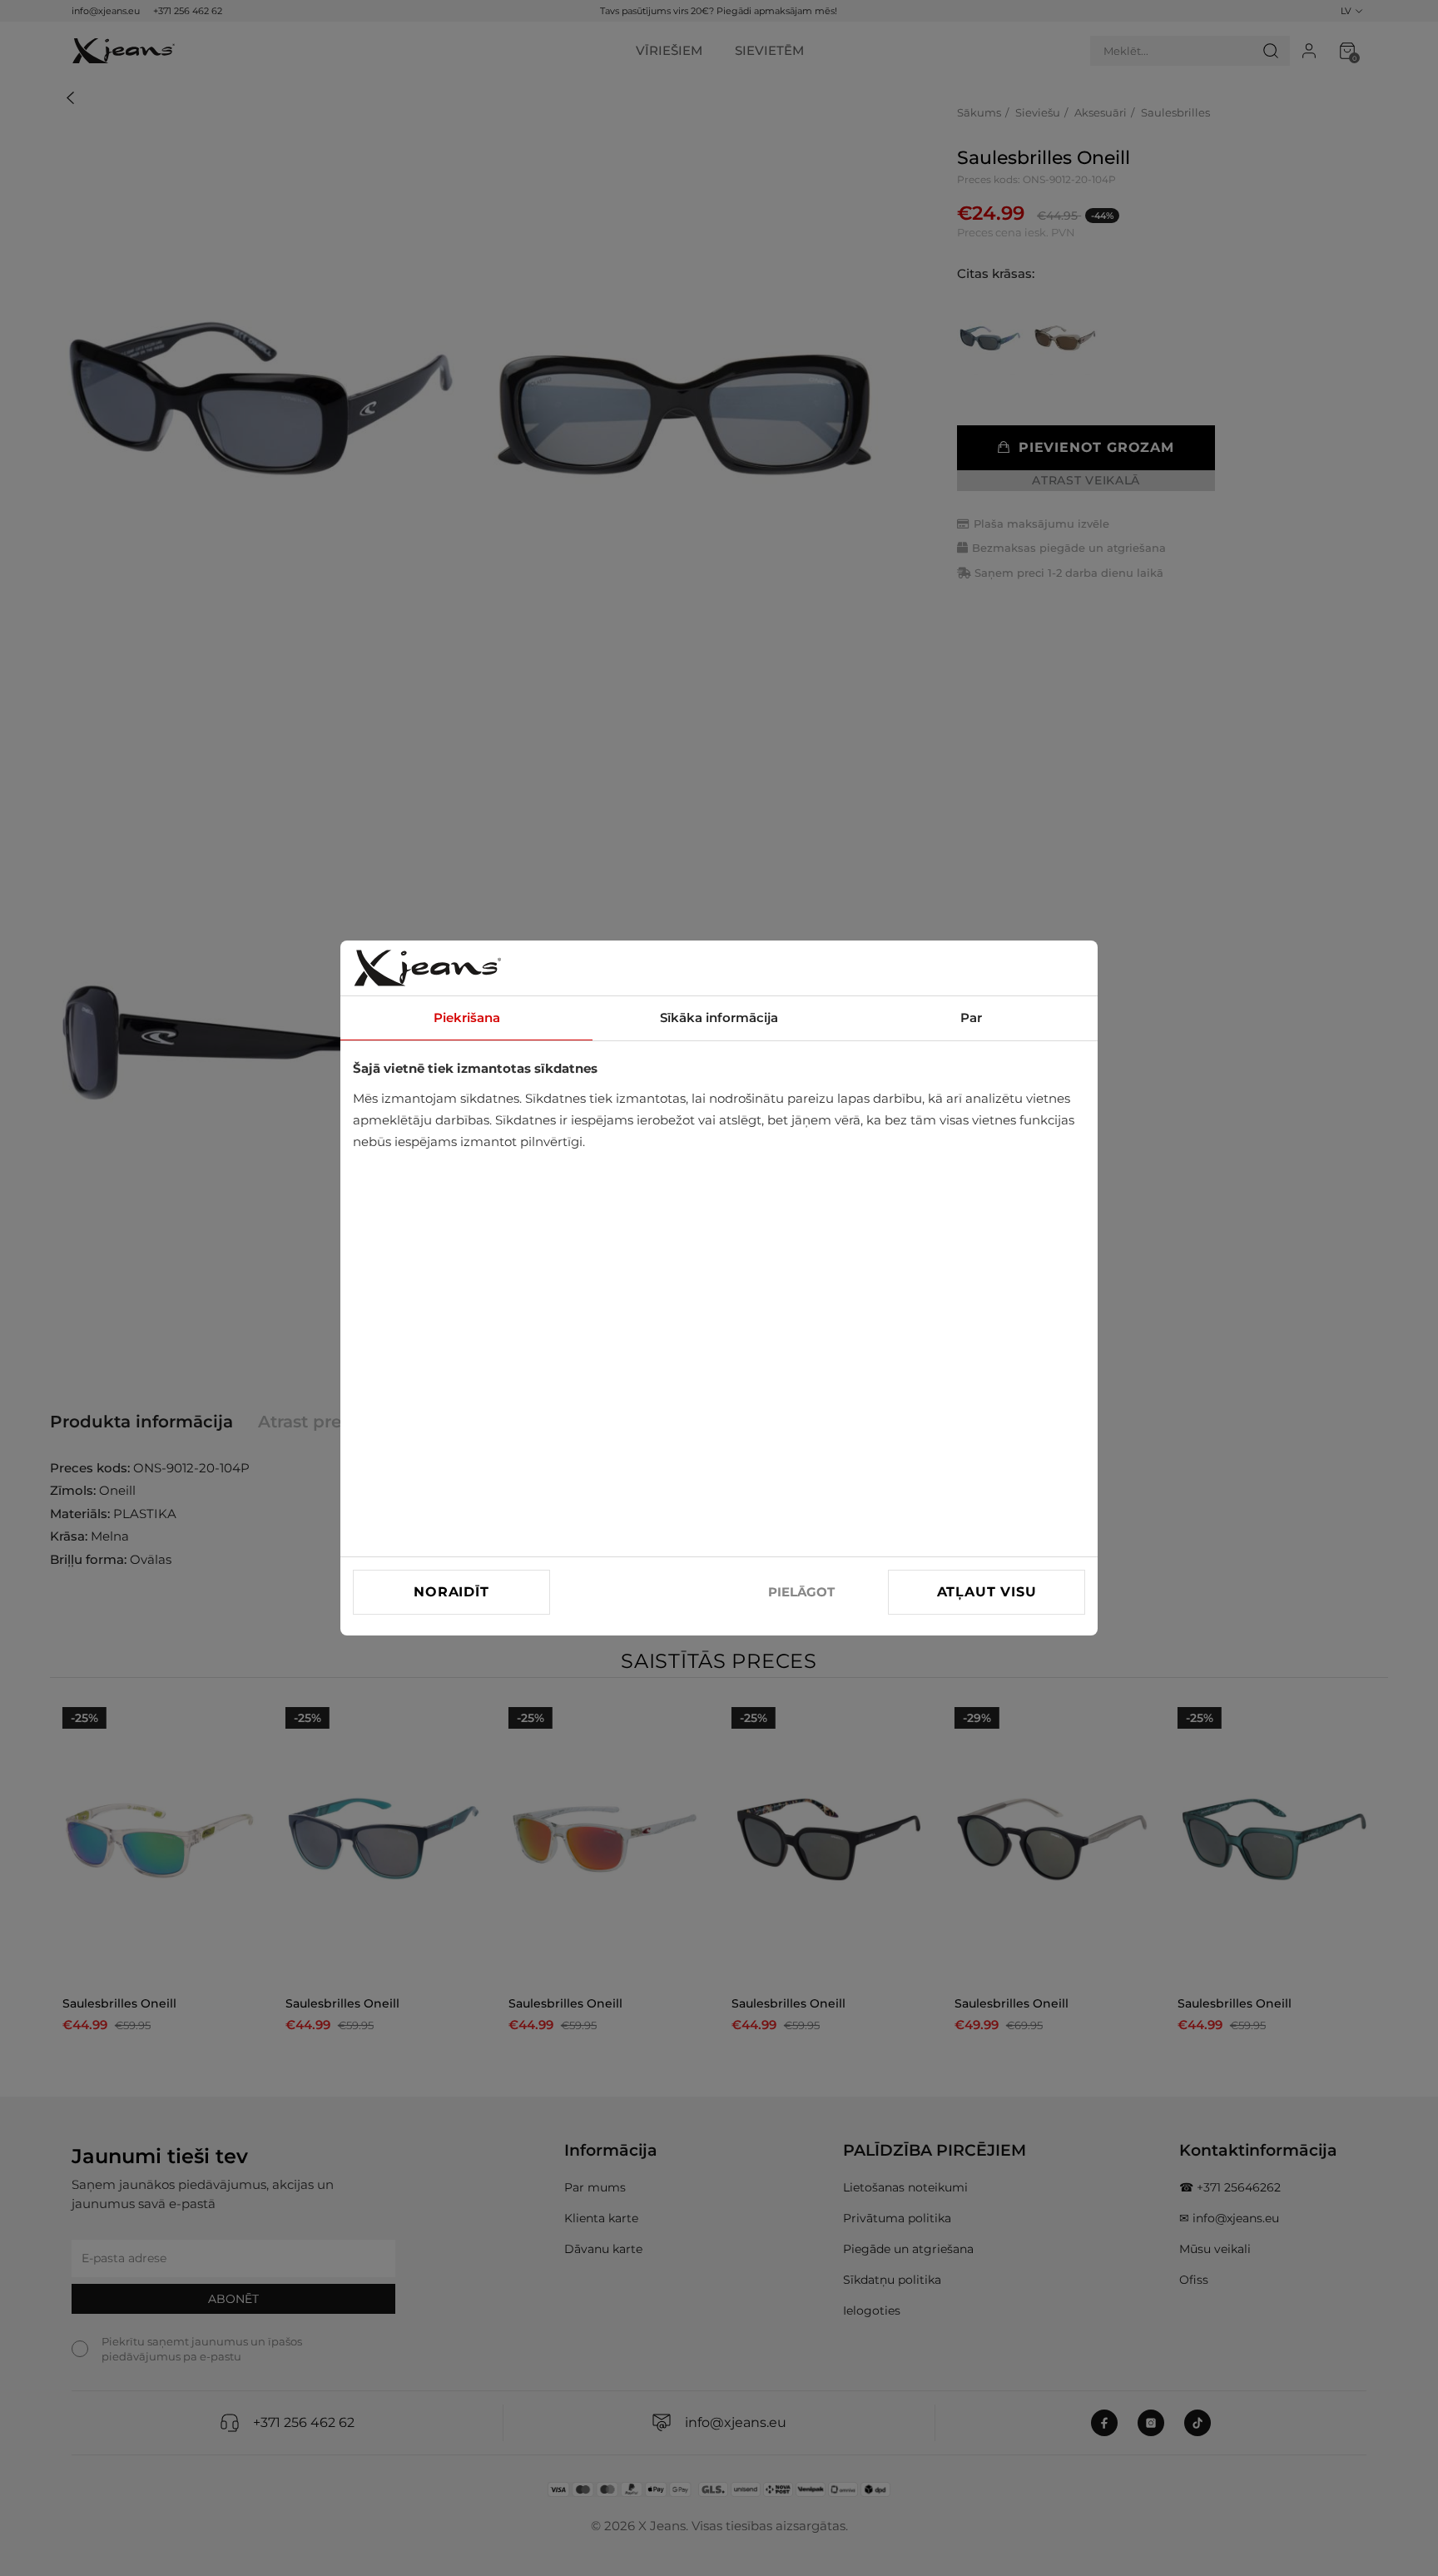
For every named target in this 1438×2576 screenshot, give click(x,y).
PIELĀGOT (801, 1592)
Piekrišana (467, 1017)
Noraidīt (451, 1592)
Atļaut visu (987, 1592)
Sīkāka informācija (719, 1017)
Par (971, 1017)
